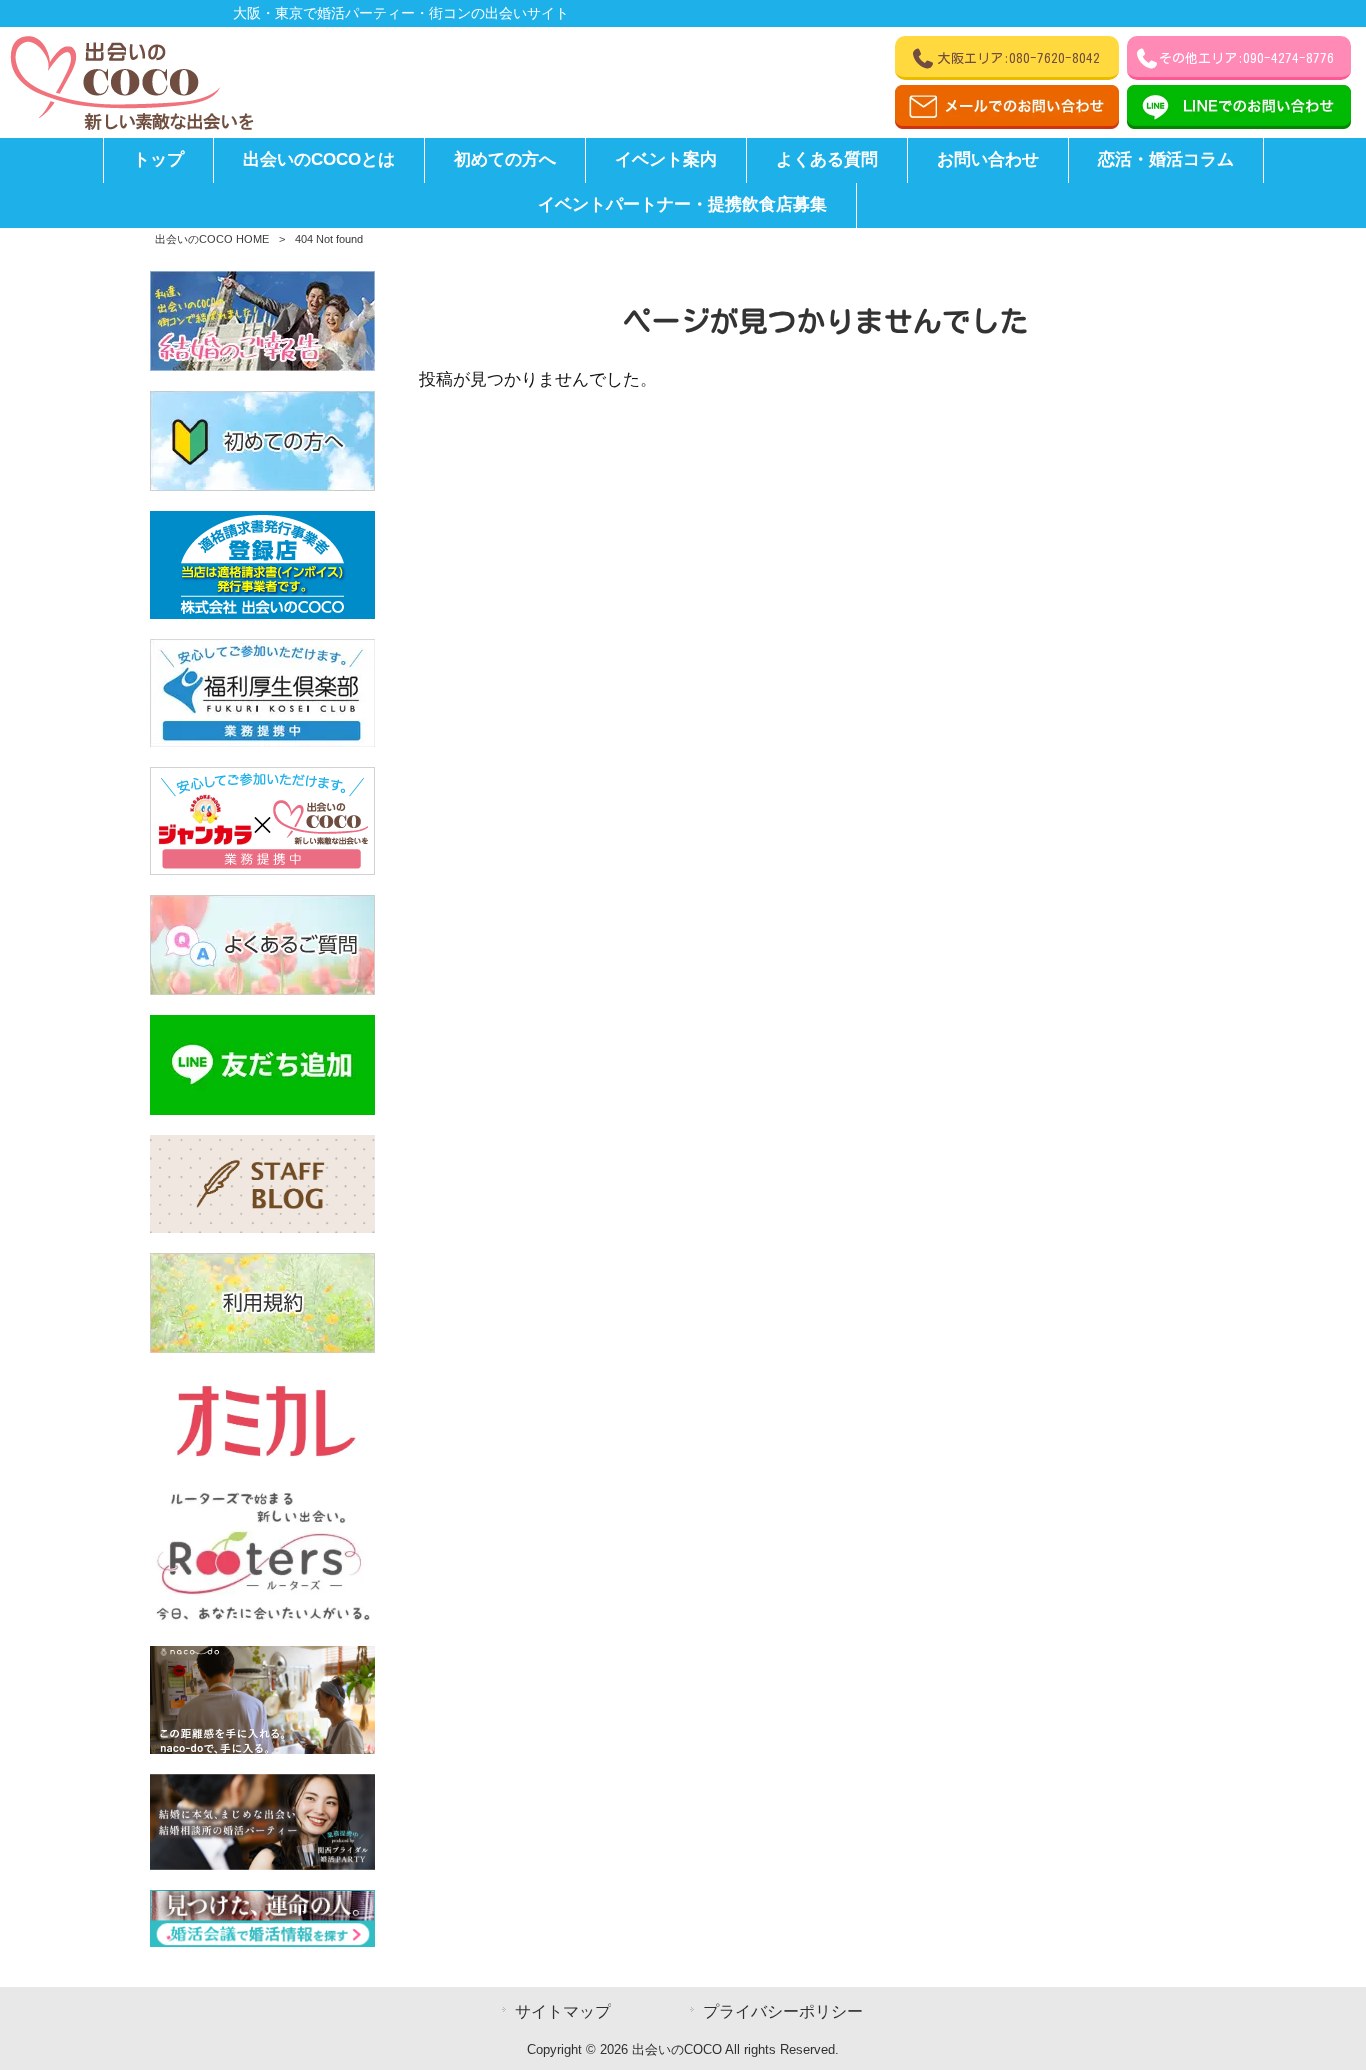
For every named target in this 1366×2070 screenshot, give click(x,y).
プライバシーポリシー (783, 2011)
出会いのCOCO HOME (212, 239)
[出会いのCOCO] (130, 125)
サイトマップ (563, 2011)
